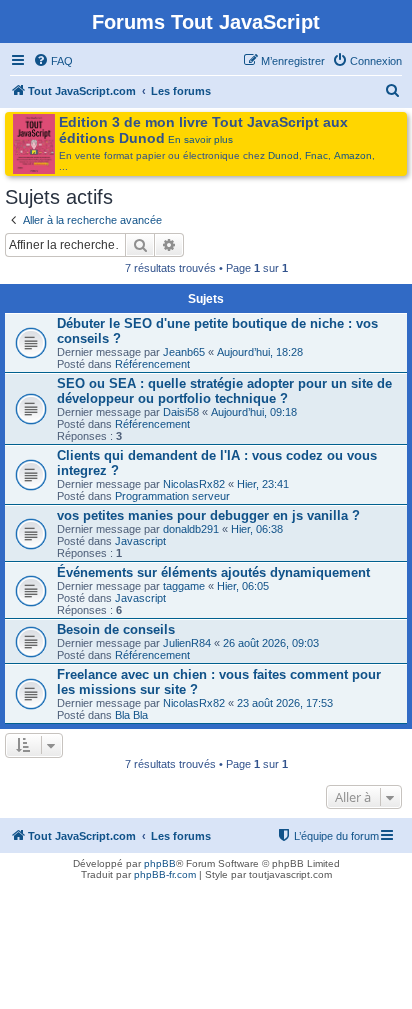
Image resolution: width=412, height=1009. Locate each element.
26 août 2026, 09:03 (271, 643)
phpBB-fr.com (165, 874)
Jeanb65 (184, 352)
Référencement (152, 364)
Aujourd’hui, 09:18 (254, 412)
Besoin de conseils (116, 629)
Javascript (140, 541)
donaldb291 (191, 529)
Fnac (316, 155)
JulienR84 (187, 643)
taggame (184, 586)
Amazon (353, 155)
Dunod (283, 155)
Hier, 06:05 (243, 586)
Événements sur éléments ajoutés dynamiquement (213, 572)
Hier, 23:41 (263, 484)
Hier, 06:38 (257, 529)
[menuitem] (53, 61)
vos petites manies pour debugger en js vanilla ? (208, 515)
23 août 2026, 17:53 (285, 703)
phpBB (160, 863)
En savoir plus (200, 139)
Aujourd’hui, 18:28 (260, 352)
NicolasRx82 (194, 484)
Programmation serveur (172, 496)
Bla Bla (131, 715)
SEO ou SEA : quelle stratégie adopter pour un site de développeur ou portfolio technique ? (224, 391)
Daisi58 (181, 412)
